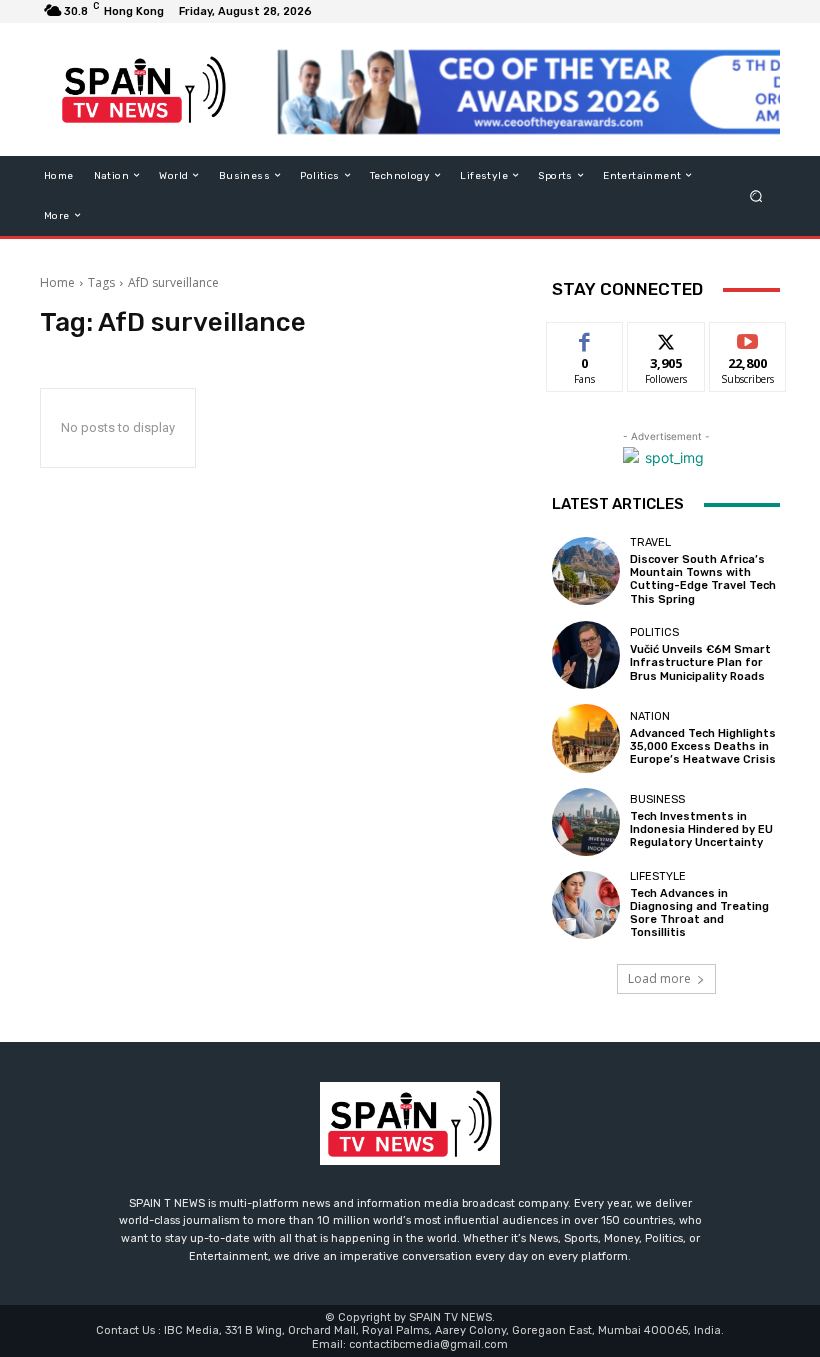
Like (585, 337)
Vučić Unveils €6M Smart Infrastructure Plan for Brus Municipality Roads (700, 662)
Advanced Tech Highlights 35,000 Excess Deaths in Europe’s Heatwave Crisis (703, 746)
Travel (650, 542)
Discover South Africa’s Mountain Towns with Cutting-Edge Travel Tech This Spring (703, 579)
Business (657, 799)
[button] (756, 195)
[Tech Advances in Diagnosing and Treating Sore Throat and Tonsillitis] (586, 905)
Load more (659, 978)
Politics (654, 632)
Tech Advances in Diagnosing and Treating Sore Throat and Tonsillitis (699, 913)
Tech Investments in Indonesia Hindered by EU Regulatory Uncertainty (701, 829)
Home (57, 282)
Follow (666, 337)
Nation (650, 716)
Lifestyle (658, 876)
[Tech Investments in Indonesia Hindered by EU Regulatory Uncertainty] (586, 822)
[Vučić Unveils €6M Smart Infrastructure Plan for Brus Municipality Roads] (586, 655)
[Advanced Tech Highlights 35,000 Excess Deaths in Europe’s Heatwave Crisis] (586, 738)
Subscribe (748, 337)
